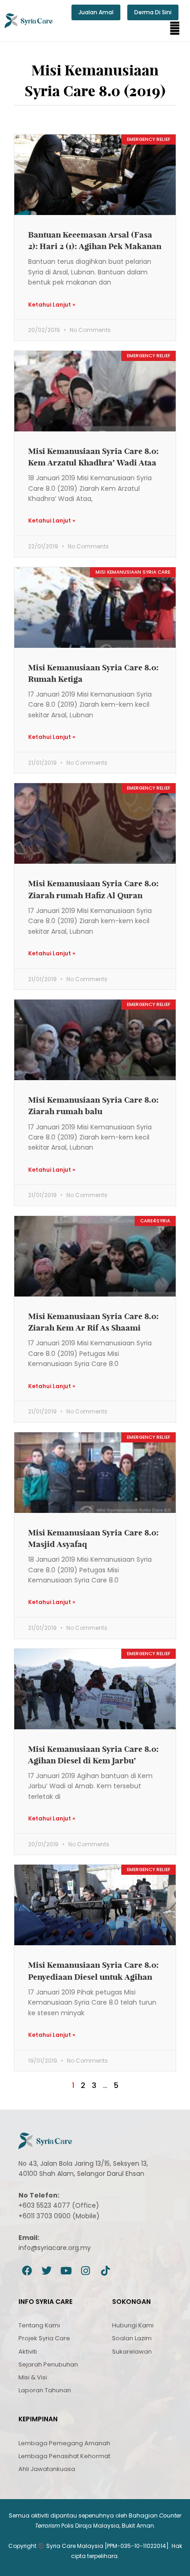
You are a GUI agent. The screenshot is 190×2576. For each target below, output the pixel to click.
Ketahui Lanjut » (52, 305)
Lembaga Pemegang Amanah (64, 2443)
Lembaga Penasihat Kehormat (64, 2456)
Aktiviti (28, 2352)
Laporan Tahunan (45, 2390)
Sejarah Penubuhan (48, 2364)
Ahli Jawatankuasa (47, 2469)
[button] (175, 29)
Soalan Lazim (132, 2338)
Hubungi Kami (133, 2325)
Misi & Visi (33, 2377)
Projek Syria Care (44, 2338)
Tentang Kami (39, 2325)
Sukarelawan (132, 2352)
